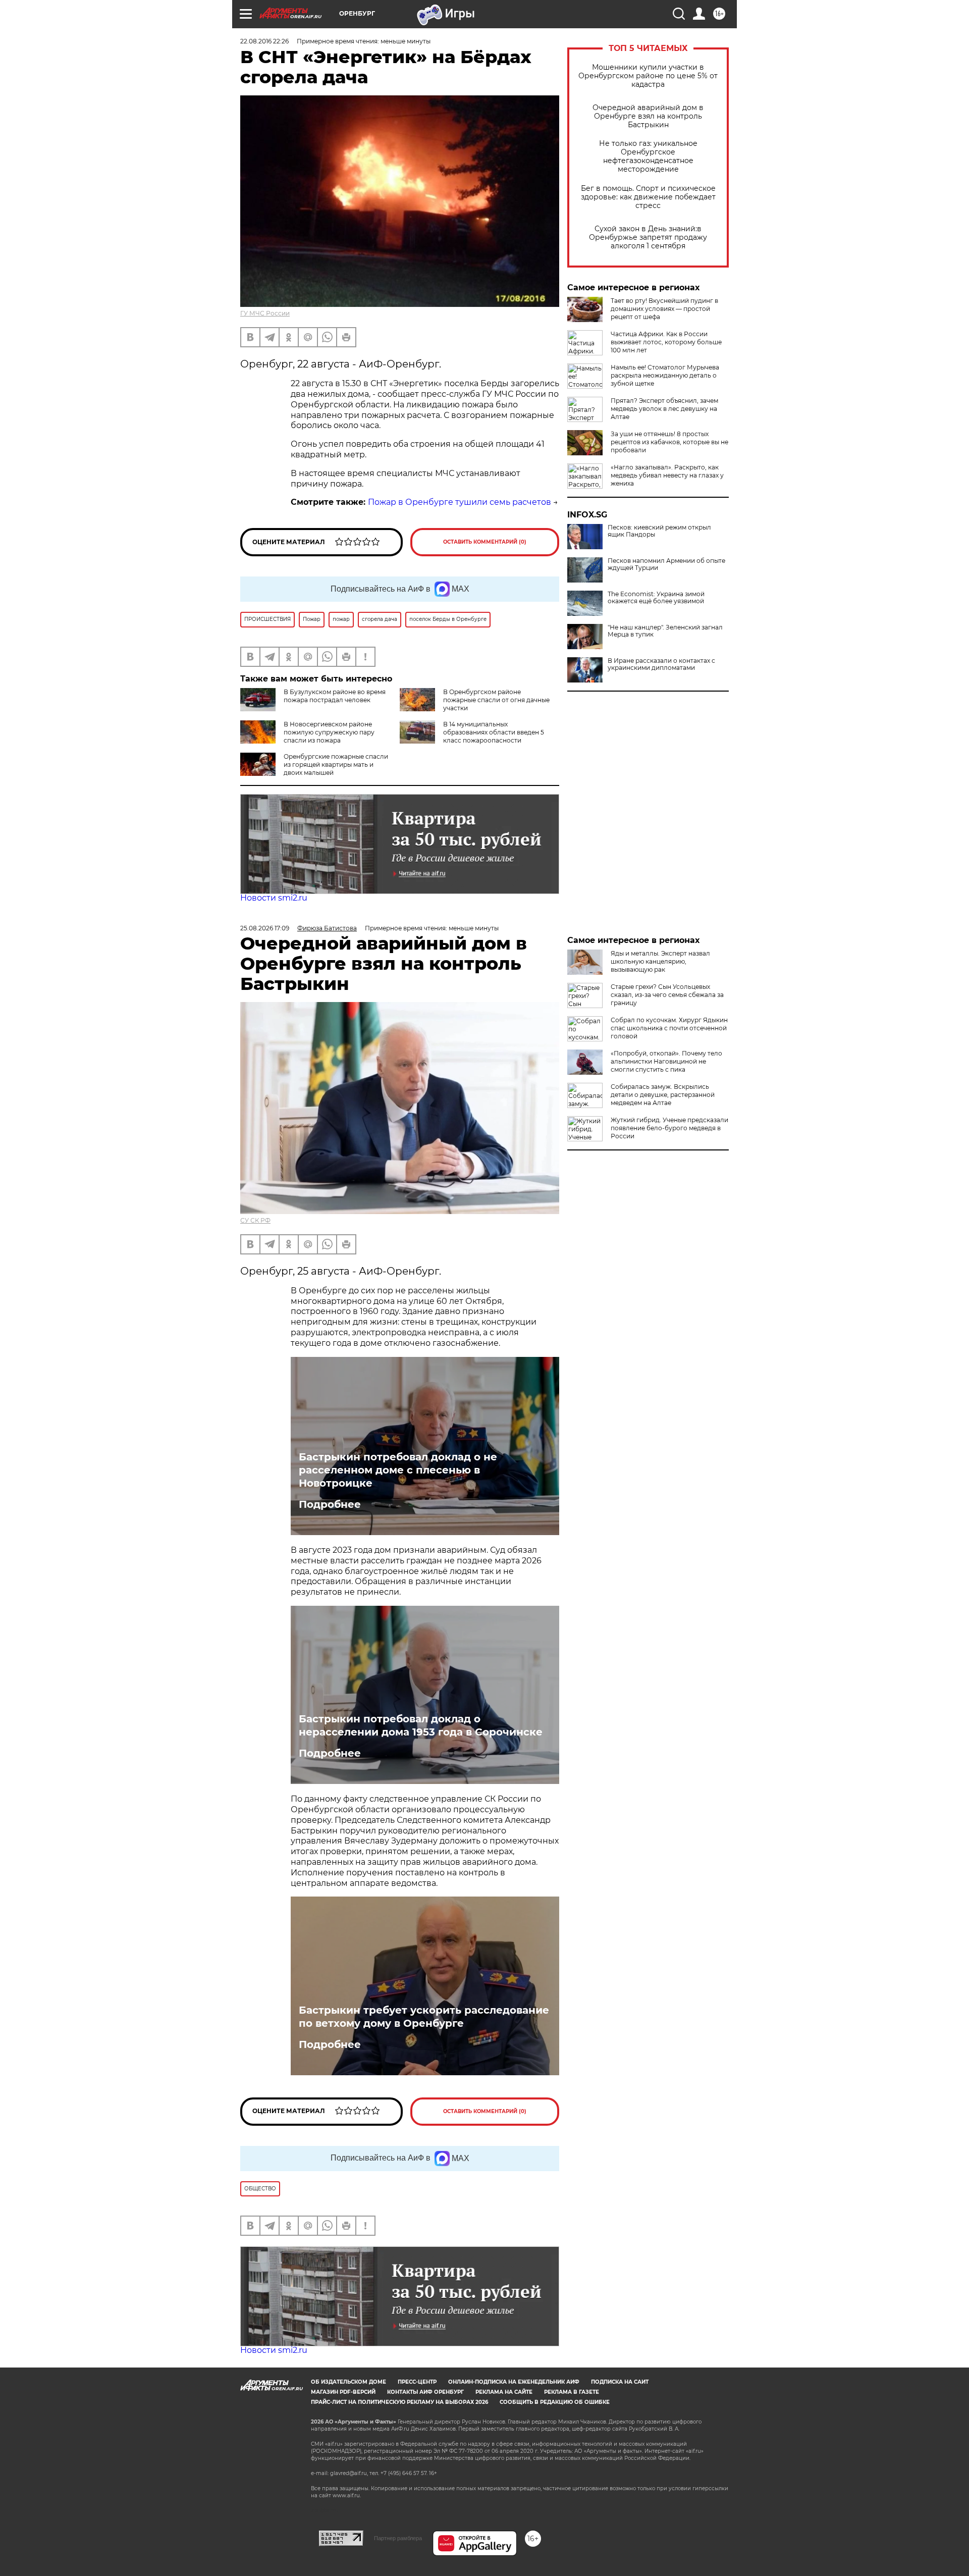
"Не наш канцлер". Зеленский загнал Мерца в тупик (665, 631)
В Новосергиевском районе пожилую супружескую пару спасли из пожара (329, 732)
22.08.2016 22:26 (264, 41)
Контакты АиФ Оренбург (425, 2392)
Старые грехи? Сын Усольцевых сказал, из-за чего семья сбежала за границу (667, 995)
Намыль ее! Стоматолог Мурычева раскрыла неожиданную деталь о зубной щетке (665, 375)
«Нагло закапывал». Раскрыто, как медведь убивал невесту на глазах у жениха (667, 475)
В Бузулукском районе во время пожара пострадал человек (335, 696)
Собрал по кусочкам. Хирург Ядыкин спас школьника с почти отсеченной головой (669, 1028)
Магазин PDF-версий (343, 2392)
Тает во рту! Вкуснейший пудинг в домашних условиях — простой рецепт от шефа (664, 309)
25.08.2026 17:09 (265, 928)
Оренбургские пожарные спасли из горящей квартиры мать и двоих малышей (336, 765)
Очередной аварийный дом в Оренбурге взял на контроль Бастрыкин (648, 116)
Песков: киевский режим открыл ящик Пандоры (659, 531)
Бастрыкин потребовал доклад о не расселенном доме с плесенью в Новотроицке (398, 1470)
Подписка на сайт (620, 2382)
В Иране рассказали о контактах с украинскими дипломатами (661, 664)
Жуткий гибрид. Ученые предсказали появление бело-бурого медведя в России (669, 1128)
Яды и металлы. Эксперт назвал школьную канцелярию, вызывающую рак (660, 961)
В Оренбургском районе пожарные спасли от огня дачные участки (496, 700)
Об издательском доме (348, 2382)
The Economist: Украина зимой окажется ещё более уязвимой (656, 598)
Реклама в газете (572, 2392)
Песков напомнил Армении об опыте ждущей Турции (666, 564)
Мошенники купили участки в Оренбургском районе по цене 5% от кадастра (648, 76)
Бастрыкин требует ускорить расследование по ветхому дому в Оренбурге (424, 2017)
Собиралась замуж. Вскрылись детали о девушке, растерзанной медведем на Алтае (663, 1095)
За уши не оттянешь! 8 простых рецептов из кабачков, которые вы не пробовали (669, 442)
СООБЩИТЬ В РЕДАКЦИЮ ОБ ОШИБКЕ (555, 2402)
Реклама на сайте (504, 2392)
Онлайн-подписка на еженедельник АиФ (514, 2382)
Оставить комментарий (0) (485, 542)
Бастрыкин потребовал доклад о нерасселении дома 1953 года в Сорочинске (421, 1725)
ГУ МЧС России (265, 313)
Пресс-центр (417, 2382)
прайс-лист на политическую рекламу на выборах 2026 (399, 2402)
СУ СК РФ (255, 1220)
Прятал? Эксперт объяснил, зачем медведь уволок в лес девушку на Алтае (664, 409)
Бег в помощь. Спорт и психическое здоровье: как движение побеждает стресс (648, 197)
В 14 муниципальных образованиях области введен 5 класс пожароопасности (494, 732)
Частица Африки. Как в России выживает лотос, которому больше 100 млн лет (666, 342)
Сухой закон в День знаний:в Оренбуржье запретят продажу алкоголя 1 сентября (648, 238)
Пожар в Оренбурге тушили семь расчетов (460, 502)
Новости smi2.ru (274, 898)
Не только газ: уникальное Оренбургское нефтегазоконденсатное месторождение (648, 156)
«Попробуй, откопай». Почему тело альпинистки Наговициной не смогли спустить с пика (666, 1061)
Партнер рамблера (398, 2538)
